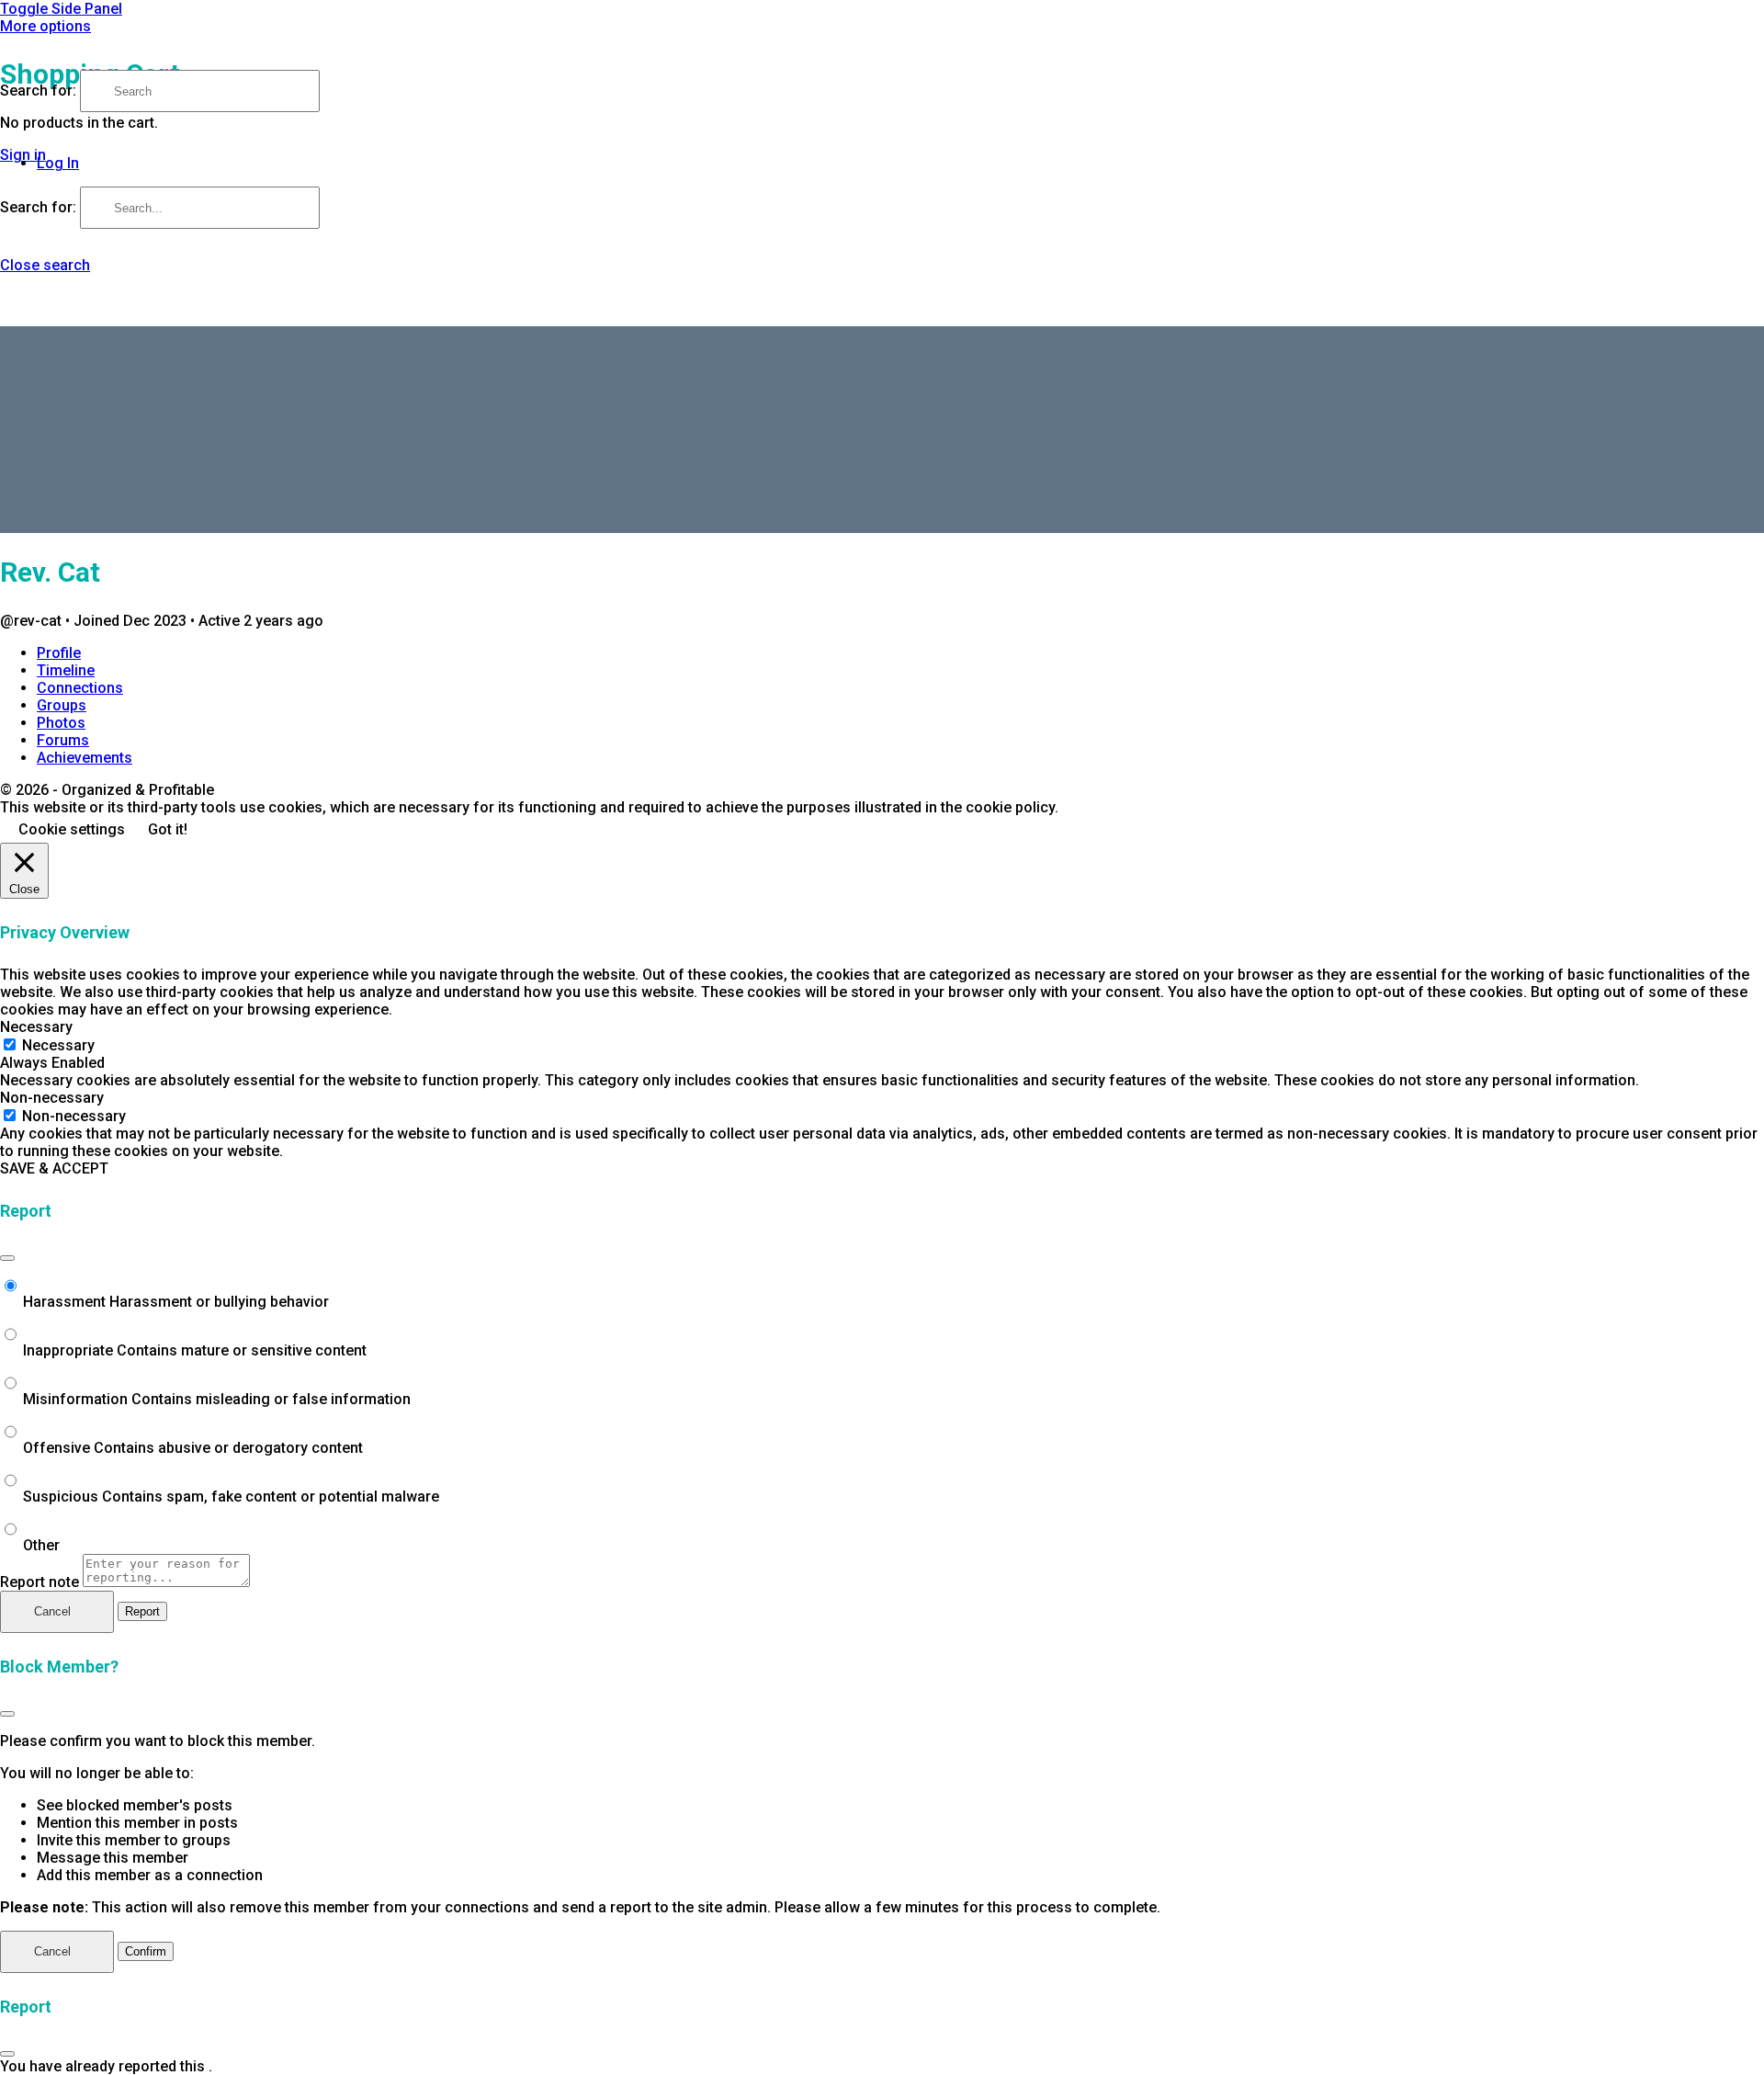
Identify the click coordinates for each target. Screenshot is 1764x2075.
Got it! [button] (168, 829)
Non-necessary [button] (52, 1098)
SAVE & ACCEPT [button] (54, 1168)
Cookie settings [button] (72, 829)
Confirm (146, 1951)
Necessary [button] (36, 1027)
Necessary (58, 1045)
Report (142, 1611)
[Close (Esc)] (7, 1258)
